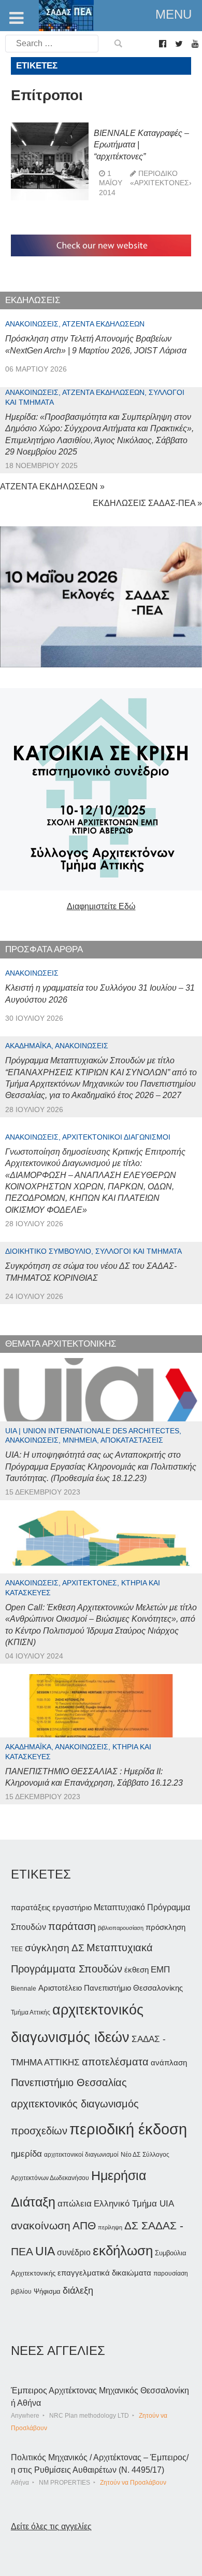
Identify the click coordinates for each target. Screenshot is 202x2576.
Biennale (24, 1989)
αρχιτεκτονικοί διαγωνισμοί (81, 2155)
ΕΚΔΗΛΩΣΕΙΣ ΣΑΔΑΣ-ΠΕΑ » (147, 503)
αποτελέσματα (115, 2062)
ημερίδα (26, 2154)
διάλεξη (78, 2290)
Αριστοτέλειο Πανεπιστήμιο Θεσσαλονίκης (111, 1988)
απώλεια (75, 2204)
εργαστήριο (72, 1907)
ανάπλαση (169, 2063)
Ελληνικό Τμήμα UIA (134, 2204)
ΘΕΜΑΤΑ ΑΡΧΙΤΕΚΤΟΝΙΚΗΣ (61, 1344)
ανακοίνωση (41, 2226)
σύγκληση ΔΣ (55, 1948)
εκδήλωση (123, 2251)
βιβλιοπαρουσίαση (121, 1928)
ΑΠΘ (84, 2225)
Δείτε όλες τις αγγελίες (51, 2526)
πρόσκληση (165, 1927)
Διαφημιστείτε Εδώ (101, 906)
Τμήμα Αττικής (31, 2012)
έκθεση (136, 1970)
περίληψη (110, 2227)
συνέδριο (74, 2252)
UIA (45, 2251)
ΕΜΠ (160, 1970)
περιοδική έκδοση (128, 2129)
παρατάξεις (31, 1907)
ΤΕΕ (17, 1949)
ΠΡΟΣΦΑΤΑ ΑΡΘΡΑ (44, 949)
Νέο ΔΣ (131, 2155)
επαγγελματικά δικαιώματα (104, 2273)
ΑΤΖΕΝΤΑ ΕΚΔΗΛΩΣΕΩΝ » (52, 487)
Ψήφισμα (47, 2291)
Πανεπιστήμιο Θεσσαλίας (69, 2082)
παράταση (72, 1926)
